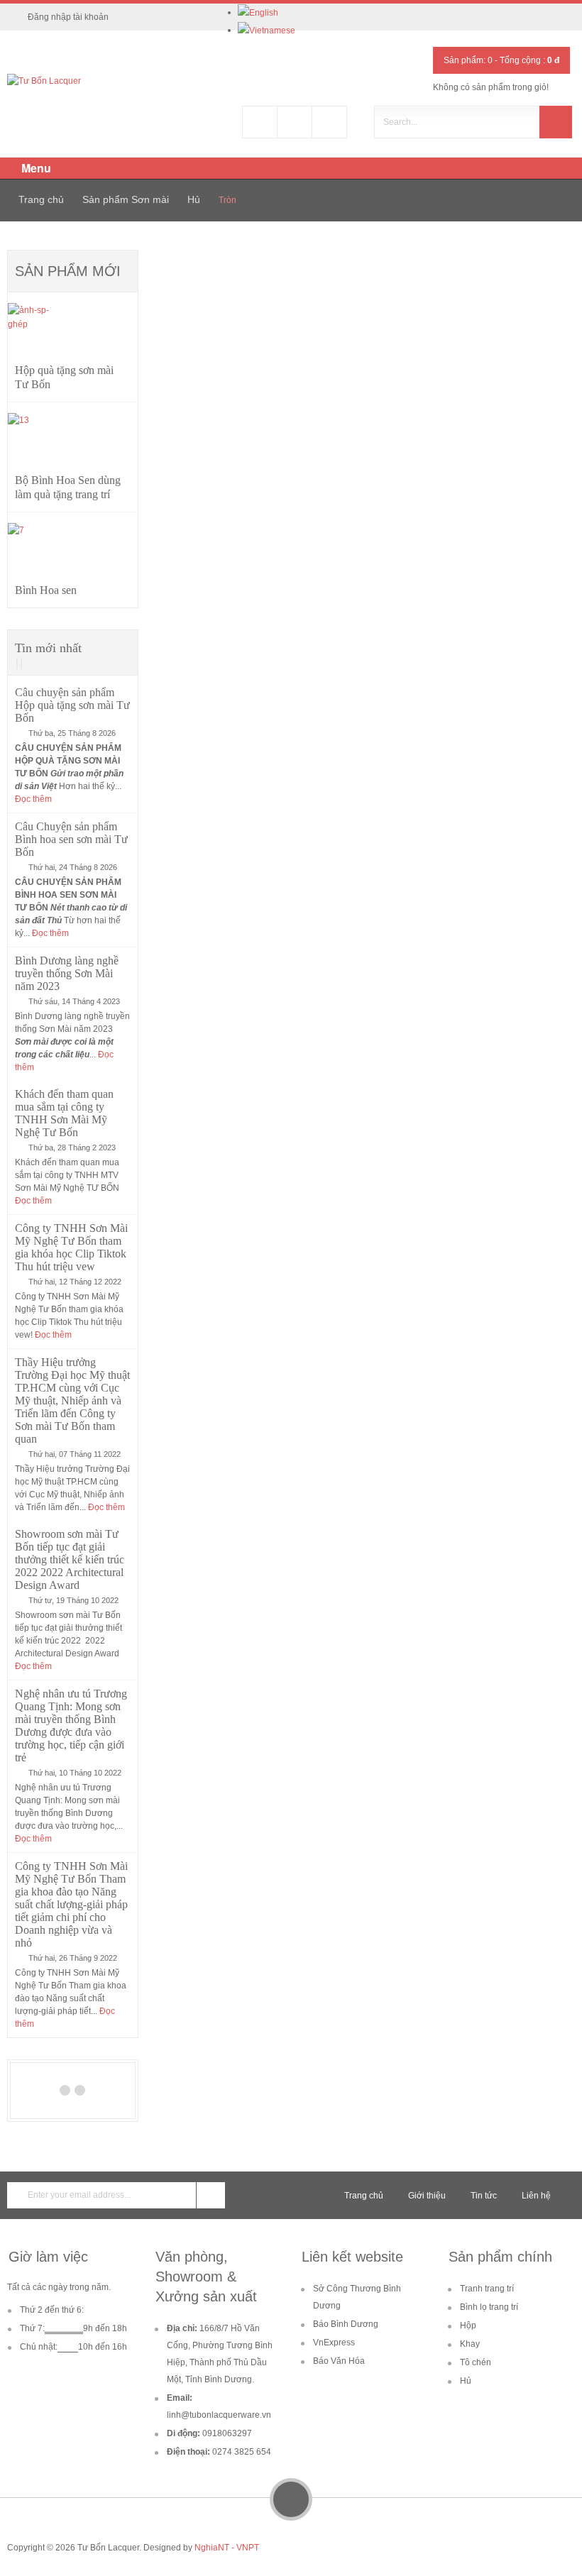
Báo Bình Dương (346, 2324)
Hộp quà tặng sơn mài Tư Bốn (64, 377)
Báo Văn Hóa (339, 2361)
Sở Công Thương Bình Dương (357, 2297)
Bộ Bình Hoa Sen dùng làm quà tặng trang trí (68, 487)
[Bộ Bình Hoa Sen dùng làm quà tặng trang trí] (38, 443)
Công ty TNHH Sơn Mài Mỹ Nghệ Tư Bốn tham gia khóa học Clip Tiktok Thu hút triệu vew (71, 1247)
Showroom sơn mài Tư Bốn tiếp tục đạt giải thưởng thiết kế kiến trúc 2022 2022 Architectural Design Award (70, 1559)
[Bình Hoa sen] (38, 553)
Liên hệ (536, 2196)
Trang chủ (41, 199)
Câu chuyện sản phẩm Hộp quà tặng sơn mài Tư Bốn (72, 705)
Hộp (468, 2325)
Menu (35, 168)
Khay (470, 2344)
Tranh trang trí (487, 2289)
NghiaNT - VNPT (227, 2548)
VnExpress (334, 2343)
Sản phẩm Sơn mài (126, 199)
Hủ (194, 199)
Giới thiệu (427, 2196)
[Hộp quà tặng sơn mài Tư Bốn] (38, 333)
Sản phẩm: (468, 60)
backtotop (291, 2499)
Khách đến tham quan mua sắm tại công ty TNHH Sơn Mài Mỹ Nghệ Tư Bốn (64, 1113)
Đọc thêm (33, 799)
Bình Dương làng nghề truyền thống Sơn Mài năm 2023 (67, 973)
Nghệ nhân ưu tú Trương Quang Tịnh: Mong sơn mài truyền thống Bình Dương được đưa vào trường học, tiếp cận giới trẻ (71, 1725)
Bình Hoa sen (46, 590)
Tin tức (484, 2196)
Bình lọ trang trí (489, 2307)
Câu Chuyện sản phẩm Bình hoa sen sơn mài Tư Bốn (71, 839)
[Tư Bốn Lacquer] (44, 81)
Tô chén (476, 2362)
